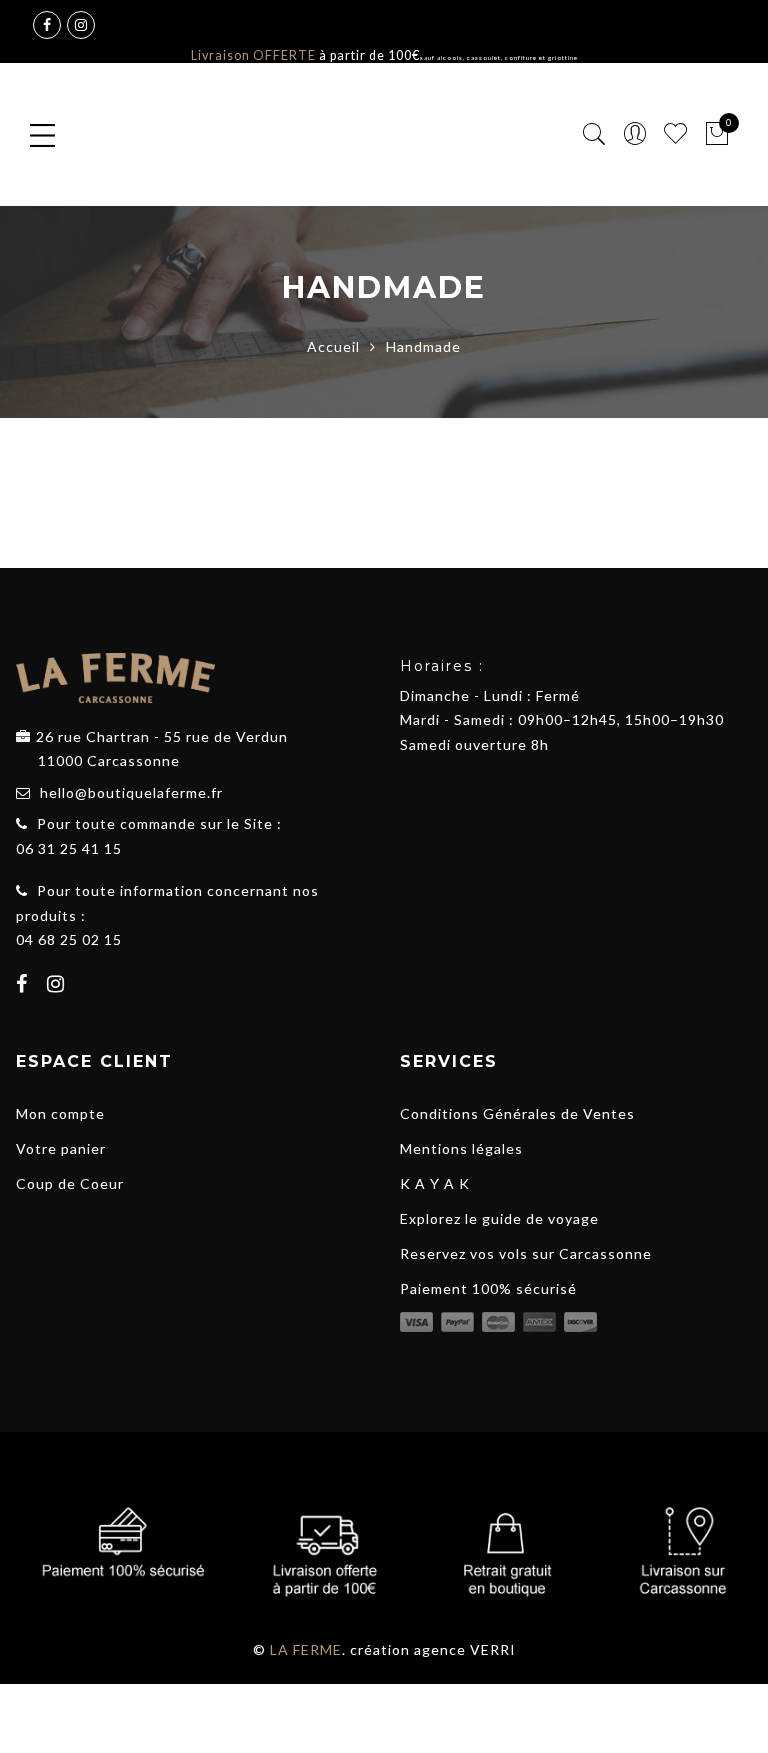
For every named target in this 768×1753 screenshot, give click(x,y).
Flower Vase (87, 360)
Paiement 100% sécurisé (488, 1288)
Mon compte (60, 1113)
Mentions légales (461, 1148)
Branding (208, 422)
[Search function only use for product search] (594, 134)
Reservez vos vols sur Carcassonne (526, 1253)
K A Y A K (435, 1183)
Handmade (213, 446)
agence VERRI (465, 1649)
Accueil (333, 346)
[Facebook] (24, 986)
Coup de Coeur (70, 1183)
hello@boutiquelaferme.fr (131, 792)
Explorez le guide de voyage (499, 1218)
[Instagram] (58, 986)
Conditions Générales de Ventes (517, 1113)
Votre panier (61, 1148)
